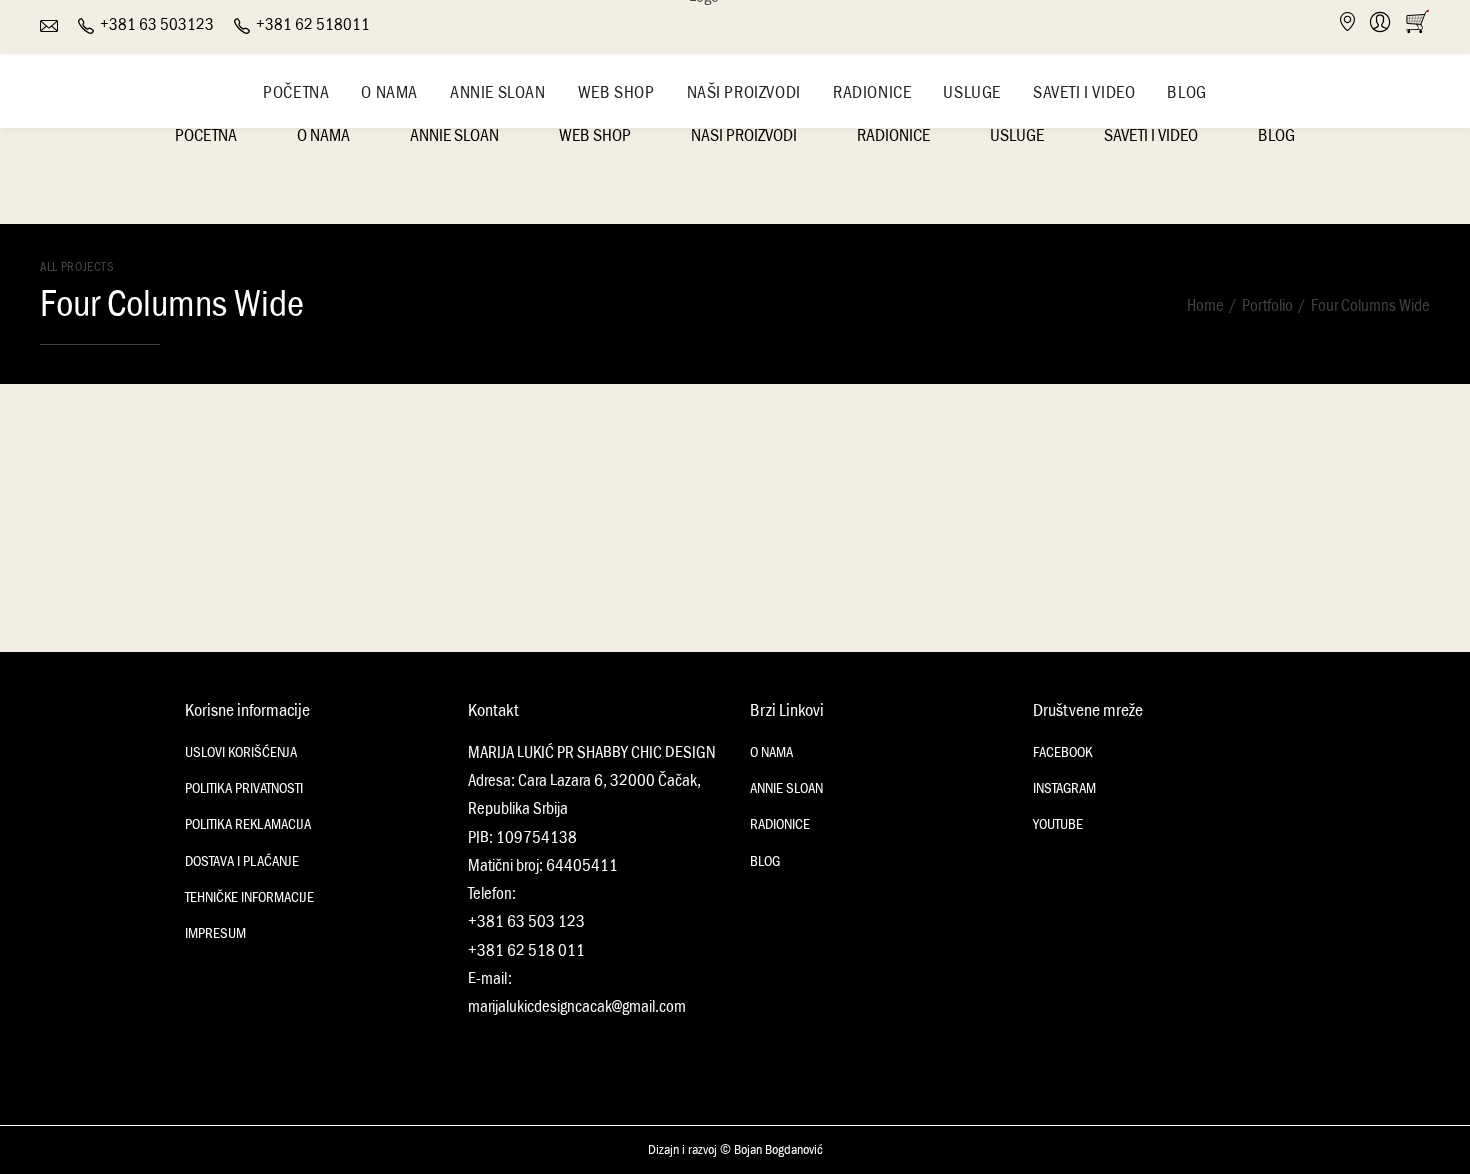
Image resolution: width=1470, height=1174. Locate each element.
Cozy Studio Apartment (1213, 474)
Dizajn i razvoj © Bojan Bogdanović (735, 1150)
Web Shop (616, 92)
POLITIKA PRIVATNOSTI (244, 788)
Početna (296, 92)
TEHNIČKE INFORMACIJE (249, 897)
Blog (1186, 92)
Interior (1212, 415)
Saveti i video (1084, 92)
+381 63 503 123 (526, 921)
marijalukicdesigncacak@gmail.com (577, 1006)
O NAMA (771, 752)
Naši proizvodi (744, 92)
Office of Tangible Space (494, 474)
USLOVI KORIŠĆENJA (241, 752)
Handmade (88, 384)
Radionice (872, 92)
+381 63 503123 (157, 24)
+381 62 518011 (313, 24)
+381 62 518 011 (526, 950)
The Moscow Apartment (853, 474)
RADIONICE (780, 824)
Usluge (972, 92)
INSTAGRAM (1064, 788)
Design (1160, 415)
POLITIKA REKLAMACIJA (248, 824)
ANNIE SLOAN (786, 788)
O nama (389, 92)
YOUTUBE (1058, 824)
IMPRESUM (215, 933)
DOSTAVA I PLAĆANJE (242, 861)
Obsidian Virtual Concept (139, 474)
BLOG (765, 861)
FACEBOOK (1062, 752)
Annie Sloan (498, 92)
